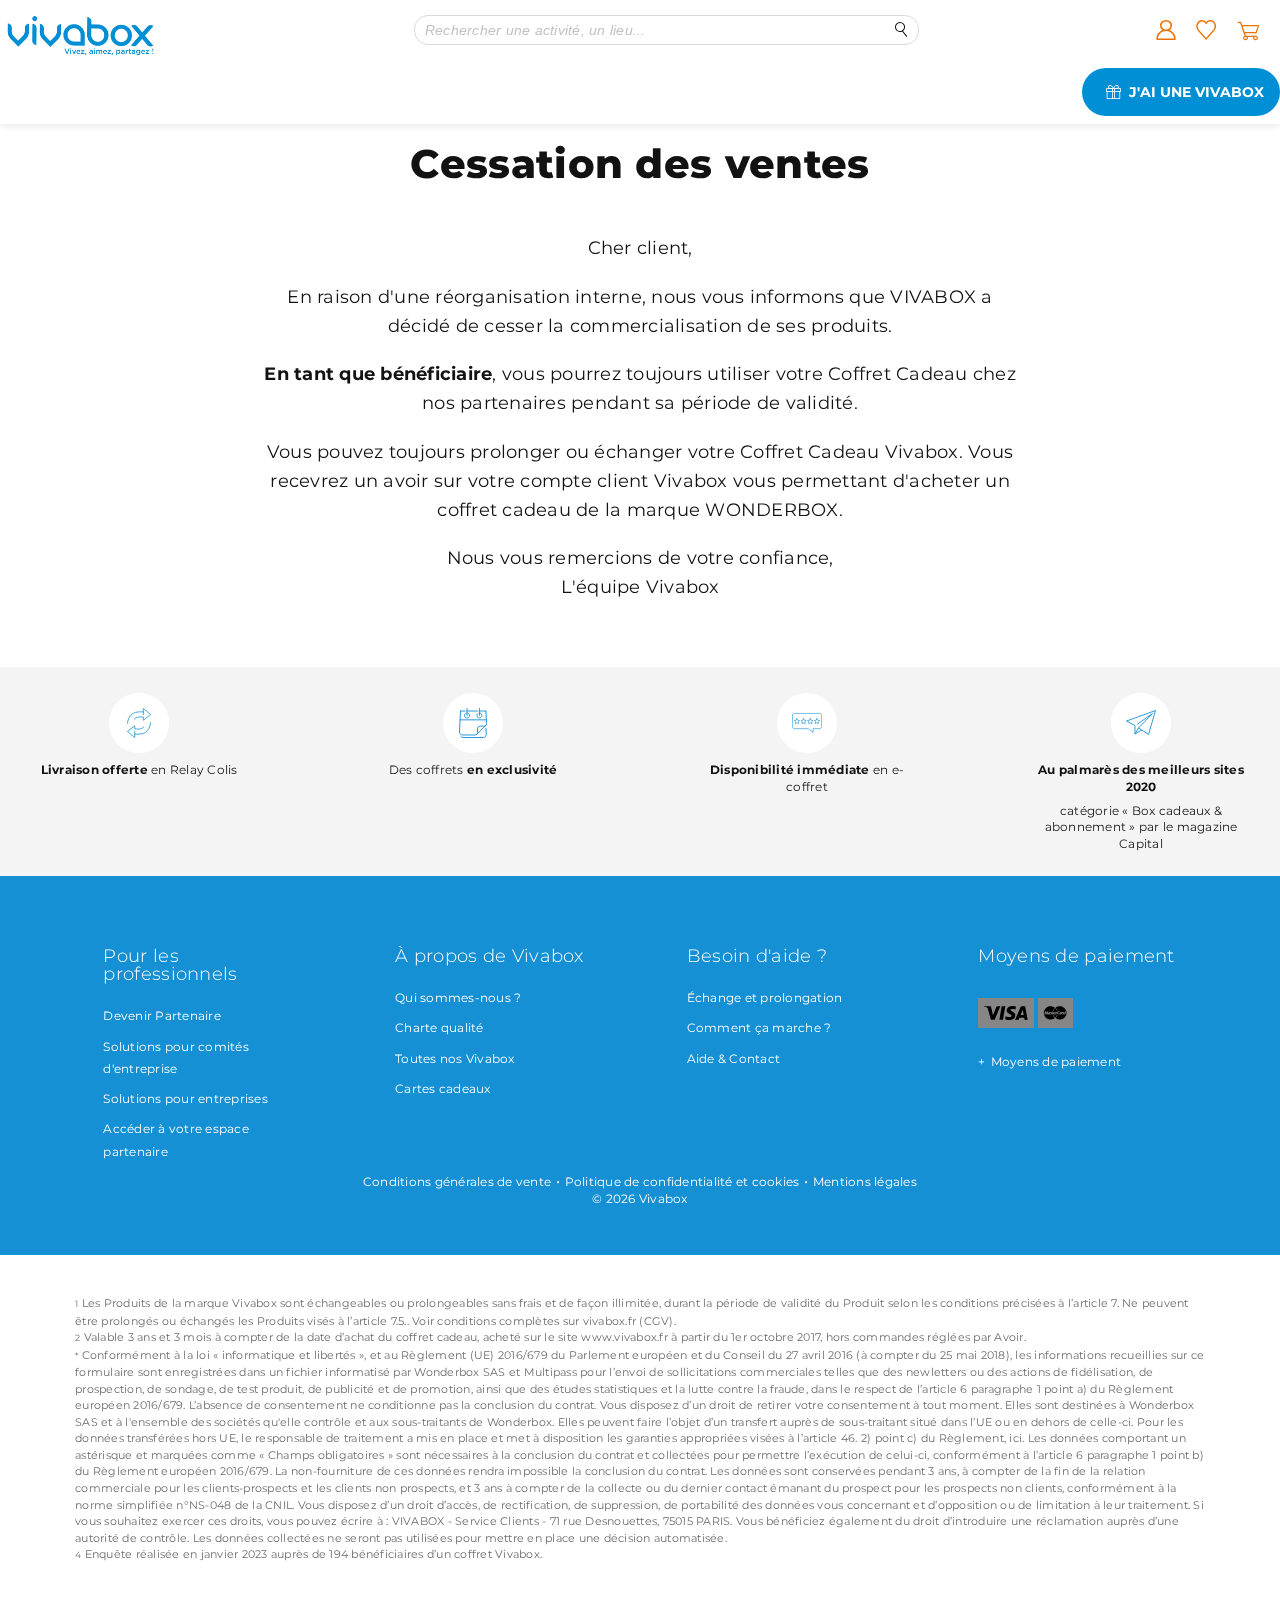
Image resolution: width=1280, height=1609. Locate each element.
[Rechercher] (901, 29)
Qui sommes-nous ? (458, 997)
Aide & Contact (734, 1058)
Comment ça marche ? (759, 1027)
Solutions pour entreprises (185, 1098)
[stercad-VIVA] (1055, 1023)
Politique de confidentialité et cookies (682, 1181)
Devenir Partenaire (162, 1015)
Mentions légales (865, 1181)
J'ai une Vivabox (1196, 92)
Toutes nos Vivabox (455, 1058)
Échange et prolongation (765, 997)
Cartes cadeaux (443, 1088)
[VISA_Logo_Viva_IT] (1005, 1023)
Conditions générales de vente (457, 1181)
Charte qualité (439, 1027)
